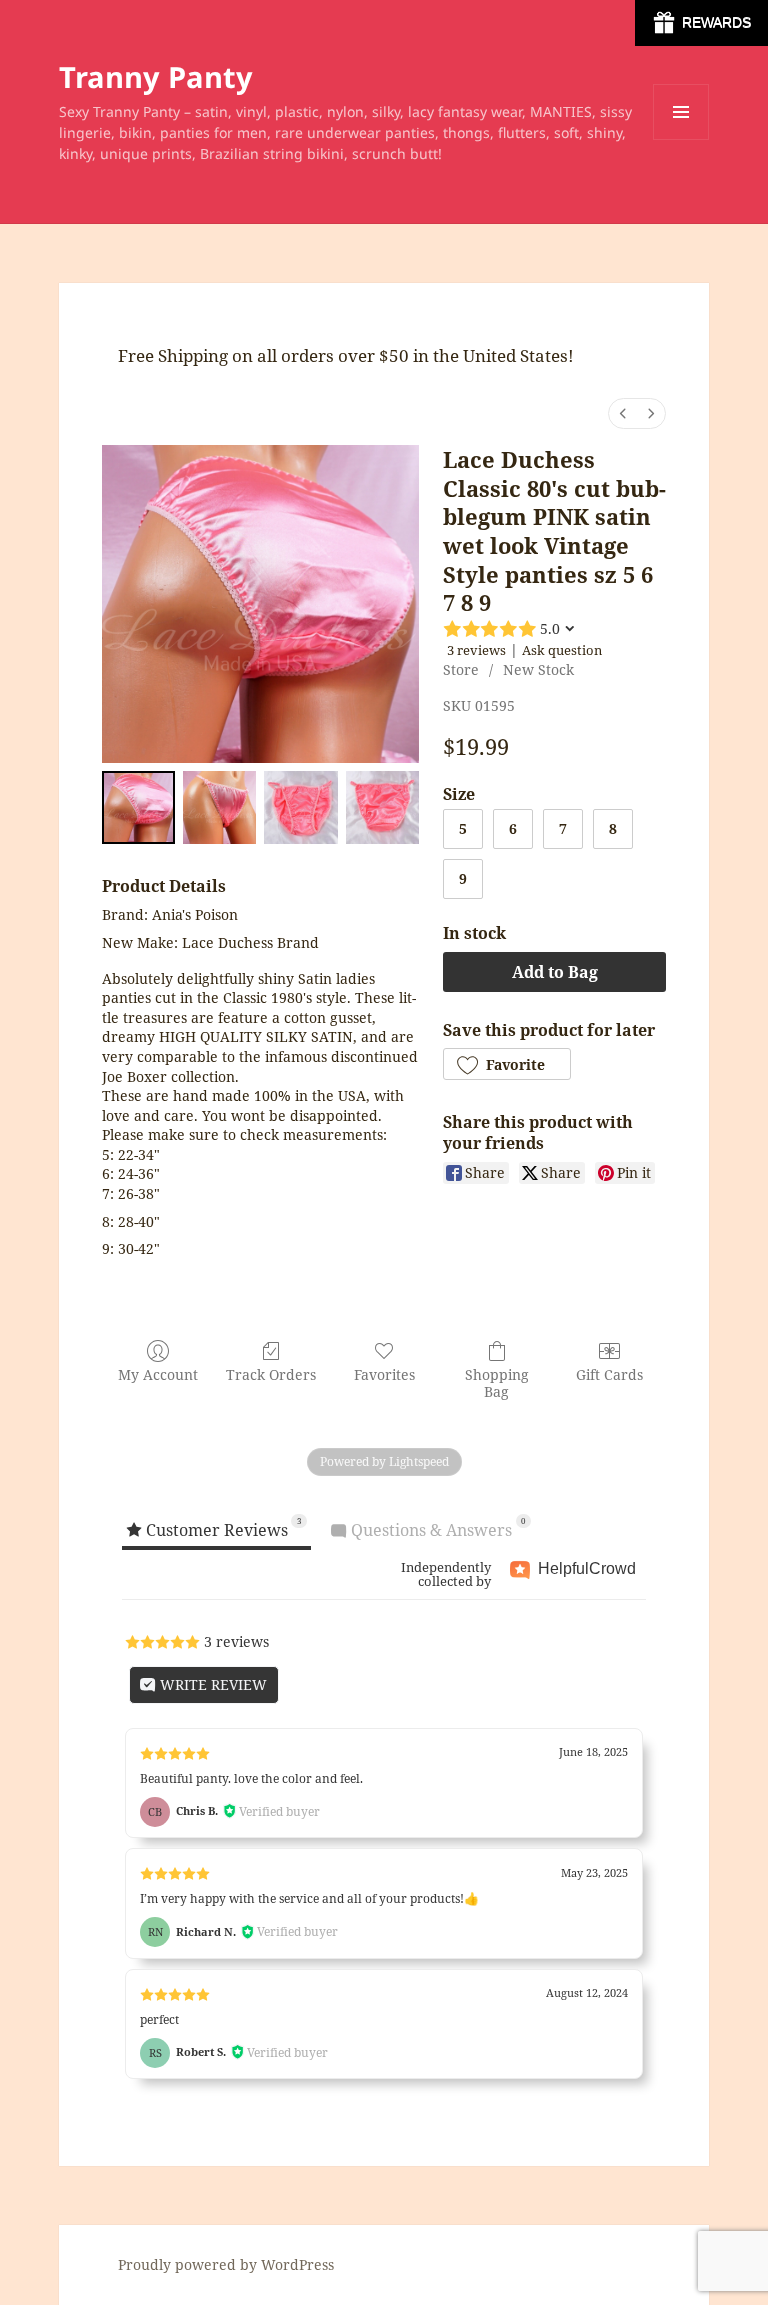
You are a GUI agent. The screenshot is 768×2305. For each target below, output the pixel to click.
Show (701, 23)
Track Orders (271, 1374)
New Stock (538, 669)
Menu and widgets (681, 139)
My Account (158, 1374)
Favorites (384, 1374)
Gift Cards (609, 1374)
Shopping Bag (497, 1383)
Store (461, 669)
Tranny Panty (156, 76)
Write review (211, 1684)
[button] (507, 1064)
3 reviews (476, 650)
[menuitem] (623, 413)
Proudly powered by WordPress (226, 2264)
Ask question (562, 650)
